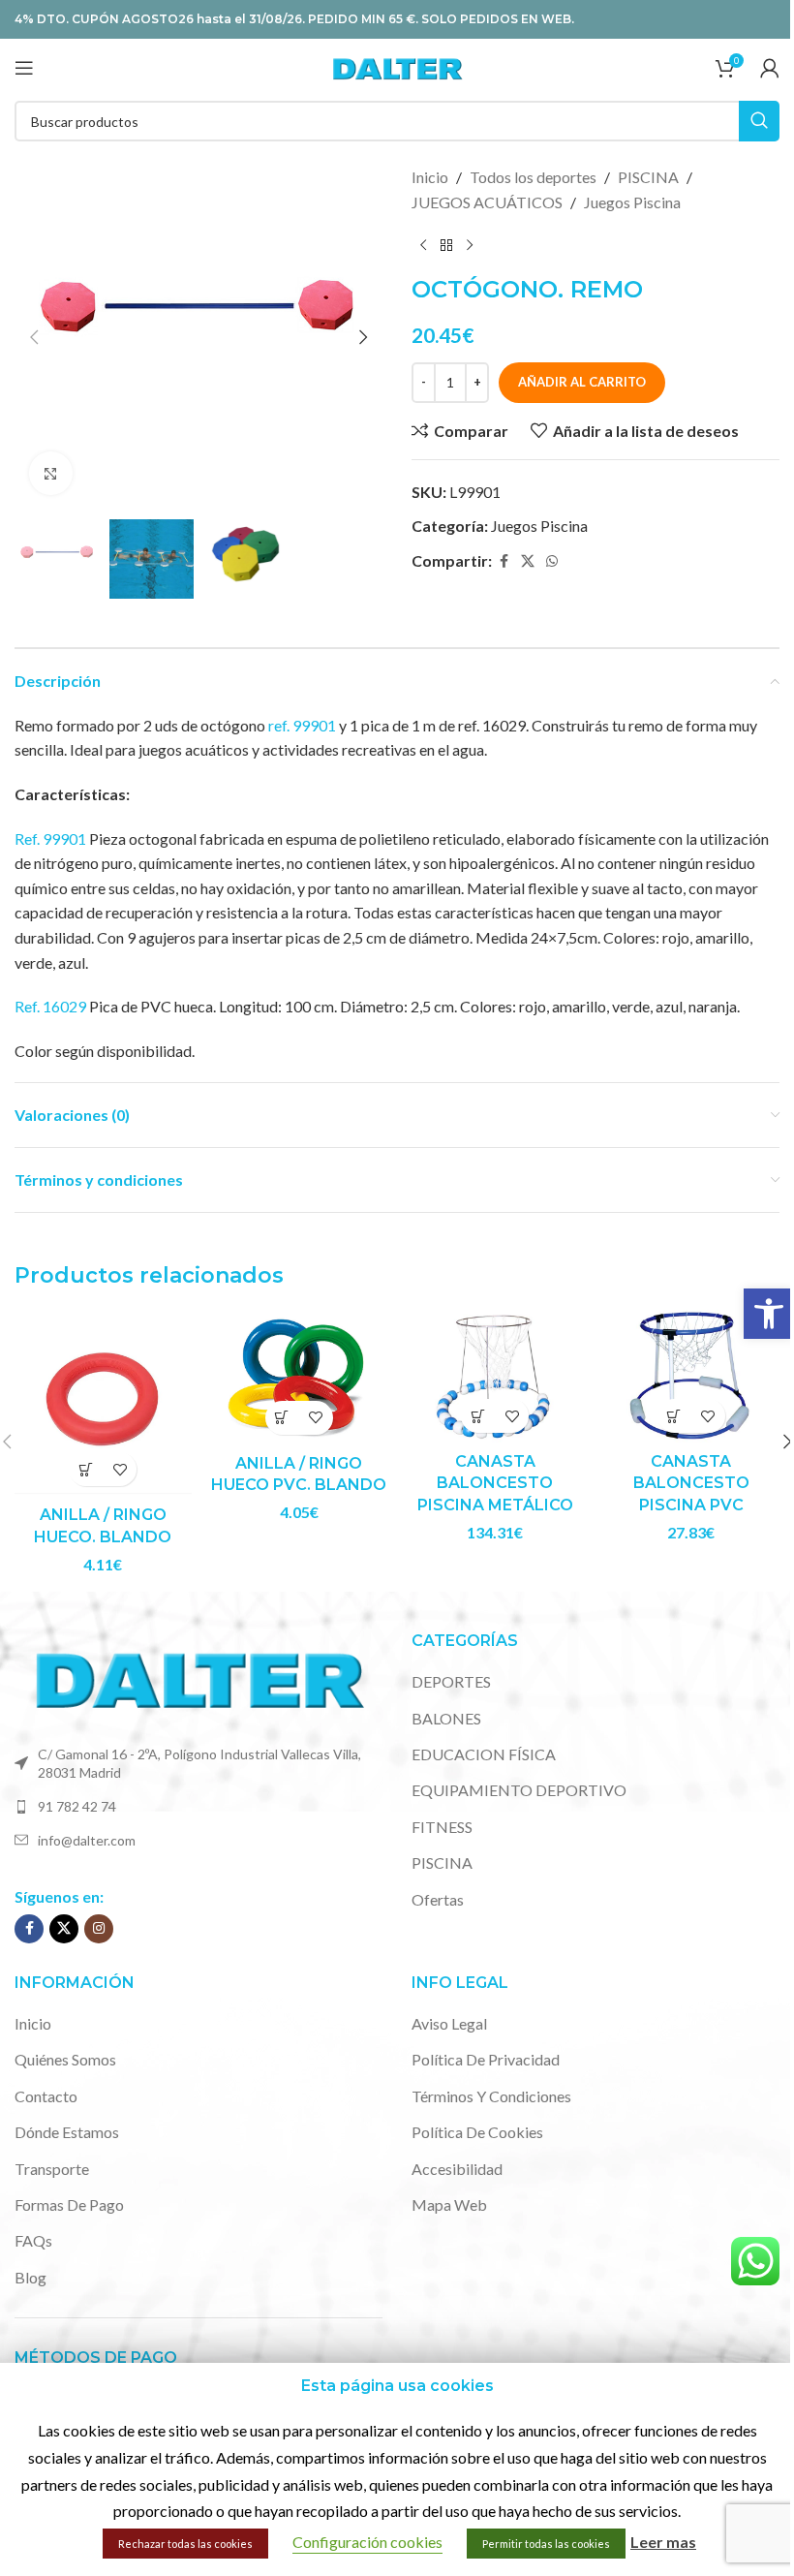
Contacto (46, 2096)
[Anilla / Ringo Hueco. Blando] (103, 1403)
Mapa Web (449, 2204)
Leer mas (663, 2542)
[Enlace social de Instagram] (99, 1929)
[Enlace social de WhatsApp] (552, 561)
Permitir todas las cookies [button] (546, 2544)
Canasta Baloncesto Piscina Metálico (495, 1483)
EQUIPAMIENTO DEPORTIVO (519, 1790)
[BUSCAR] (759, 121)
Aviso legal (449, 2023)
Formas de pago (69, 2204)
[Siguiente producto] (470, 245)
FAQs (33, 2240)
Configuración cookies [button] (367, 2542)
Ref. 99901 (50, 838)
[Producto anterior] (423, 245)
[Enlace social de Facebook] (504, 561)
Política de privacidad (486, 2059)
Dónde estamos (67, 2132)
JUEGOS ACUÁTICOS (487, 202)
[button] (769, 1314)
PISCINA (648, 177)
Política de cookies (477, 2132)
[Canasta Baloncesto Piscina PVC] (692, 1376)
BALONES (446, 1718)
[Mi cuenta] (770, 68)
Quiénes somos (65, 2059)
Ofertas (438, 1899)
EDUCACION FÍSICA (484, 1754)
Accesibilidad (457, 2169)
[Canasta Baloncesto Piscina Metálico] (495, 1376)
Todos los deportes (533, 177)
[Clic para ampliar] (51, 473)
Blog (31, 2277)
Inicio (430, 177)
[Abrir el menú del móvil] (24, 68)
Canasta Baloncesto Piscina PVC (691, 1483)
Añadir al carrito (582, 382)
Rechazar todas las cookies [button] (185, 2544)
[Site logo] (397, 65)
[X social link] (528, 561)
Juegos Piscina (632, 202)
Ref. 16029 (50, 1006)
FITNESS (442, 1827)
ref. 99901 (302, 725)
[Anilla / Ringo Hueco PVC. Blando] (300, 1377)
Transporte (52, 2169)
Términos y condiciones (491, 2096)
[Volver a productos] (446, 245)
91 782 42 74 (77, 1806)
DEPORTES (451, 1681)
